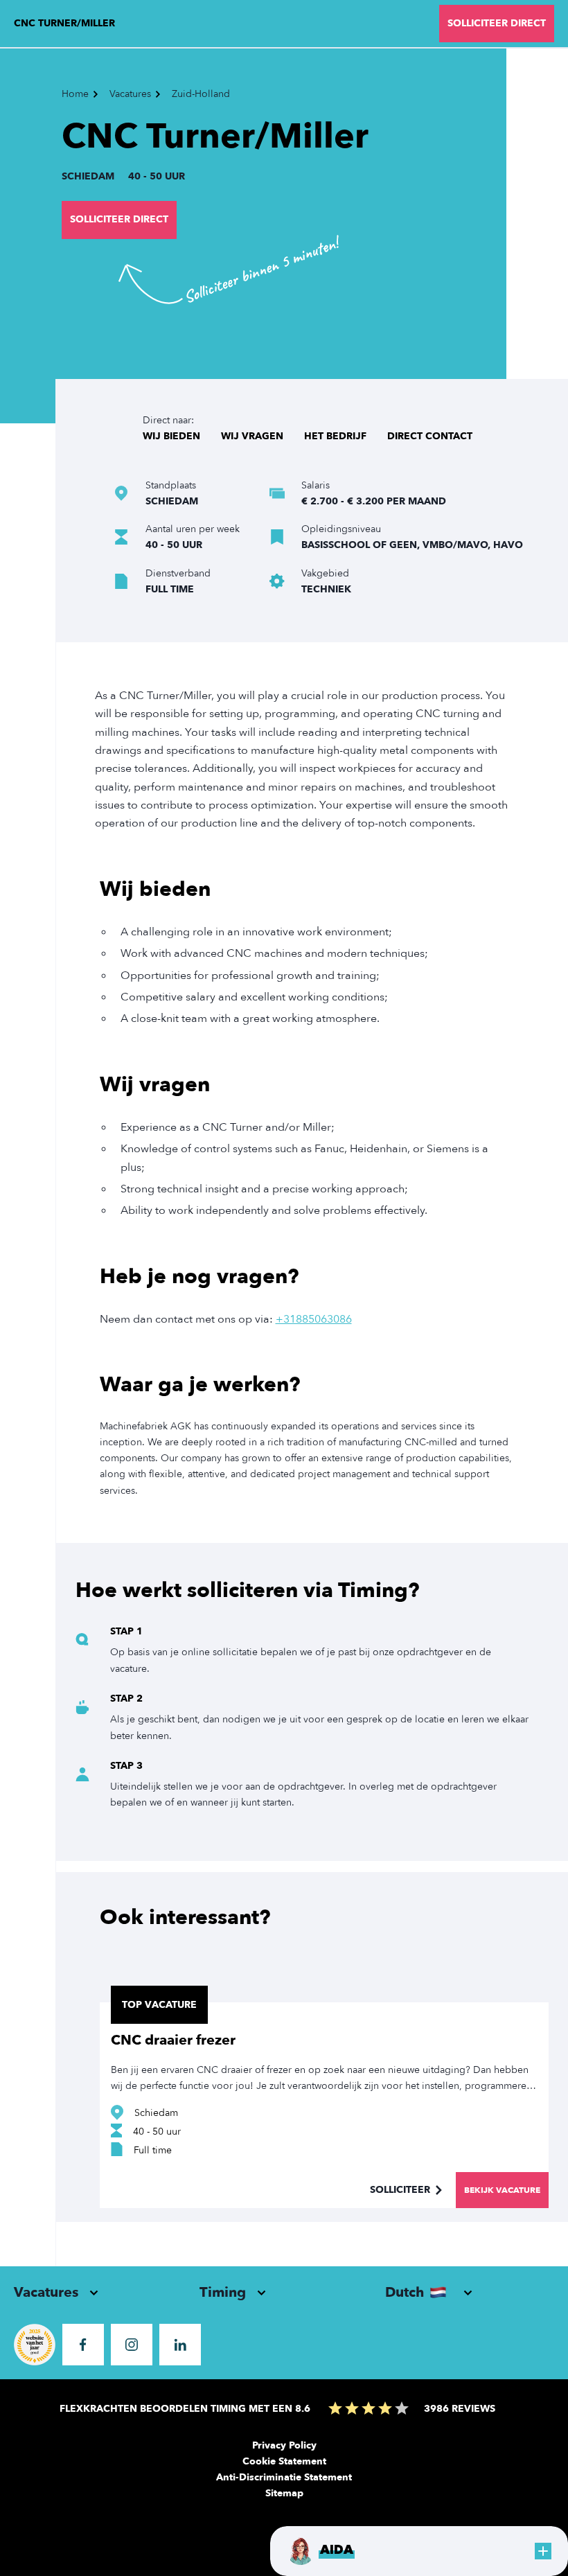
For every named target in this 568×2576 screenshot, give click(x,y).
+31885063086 (314, 1319)
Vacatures (46, 2292)
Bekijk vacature (502, 2190)
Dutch (405, 2292)
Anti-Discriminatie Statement (284, 2477)
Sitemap (284, 2493)
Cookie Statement (284, 2461)
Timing (223, 2292)
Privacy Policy (284, 2445)
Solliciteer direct (119, 219)
